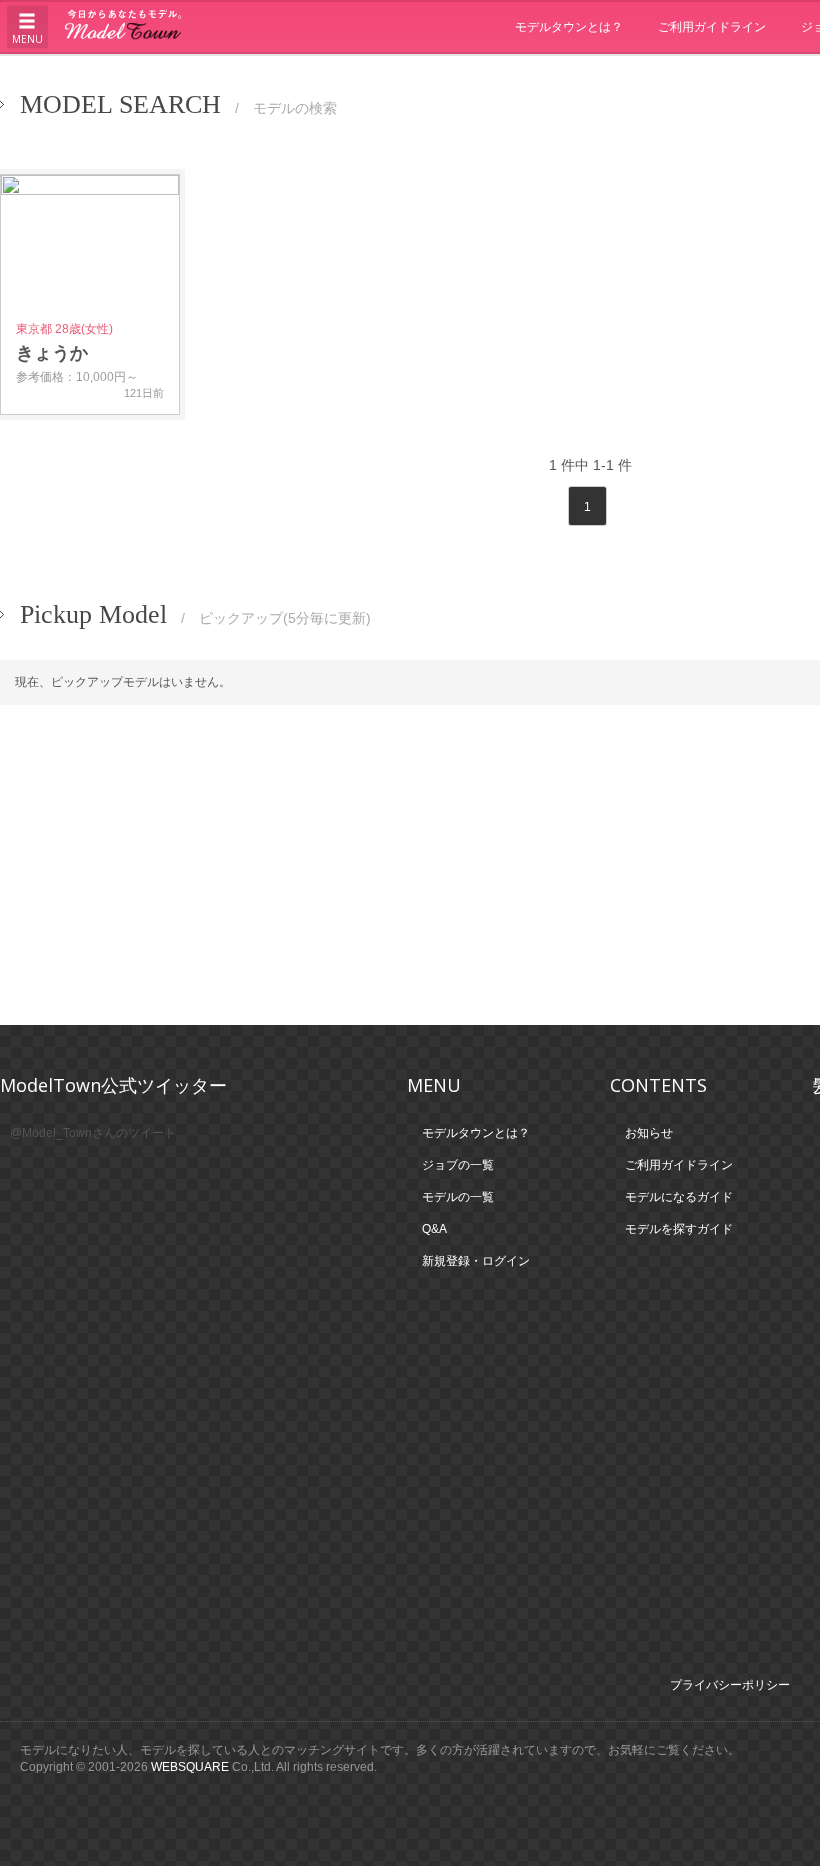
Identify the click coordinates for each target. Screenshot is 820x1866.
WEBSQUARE (190, 1767)
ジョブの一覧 (458, 1165)
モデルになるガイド (679, 1197)
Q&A (434, 1229)
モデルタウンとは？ (569, 26)
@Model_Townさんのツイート (93, 1133)
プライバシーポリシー (730, 1685)
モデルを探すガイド (679, 1229)
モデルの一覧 (458, 1197)
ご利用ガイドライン (712, 26)
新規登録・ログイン (476, 1261)
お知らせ (649, 1133)
